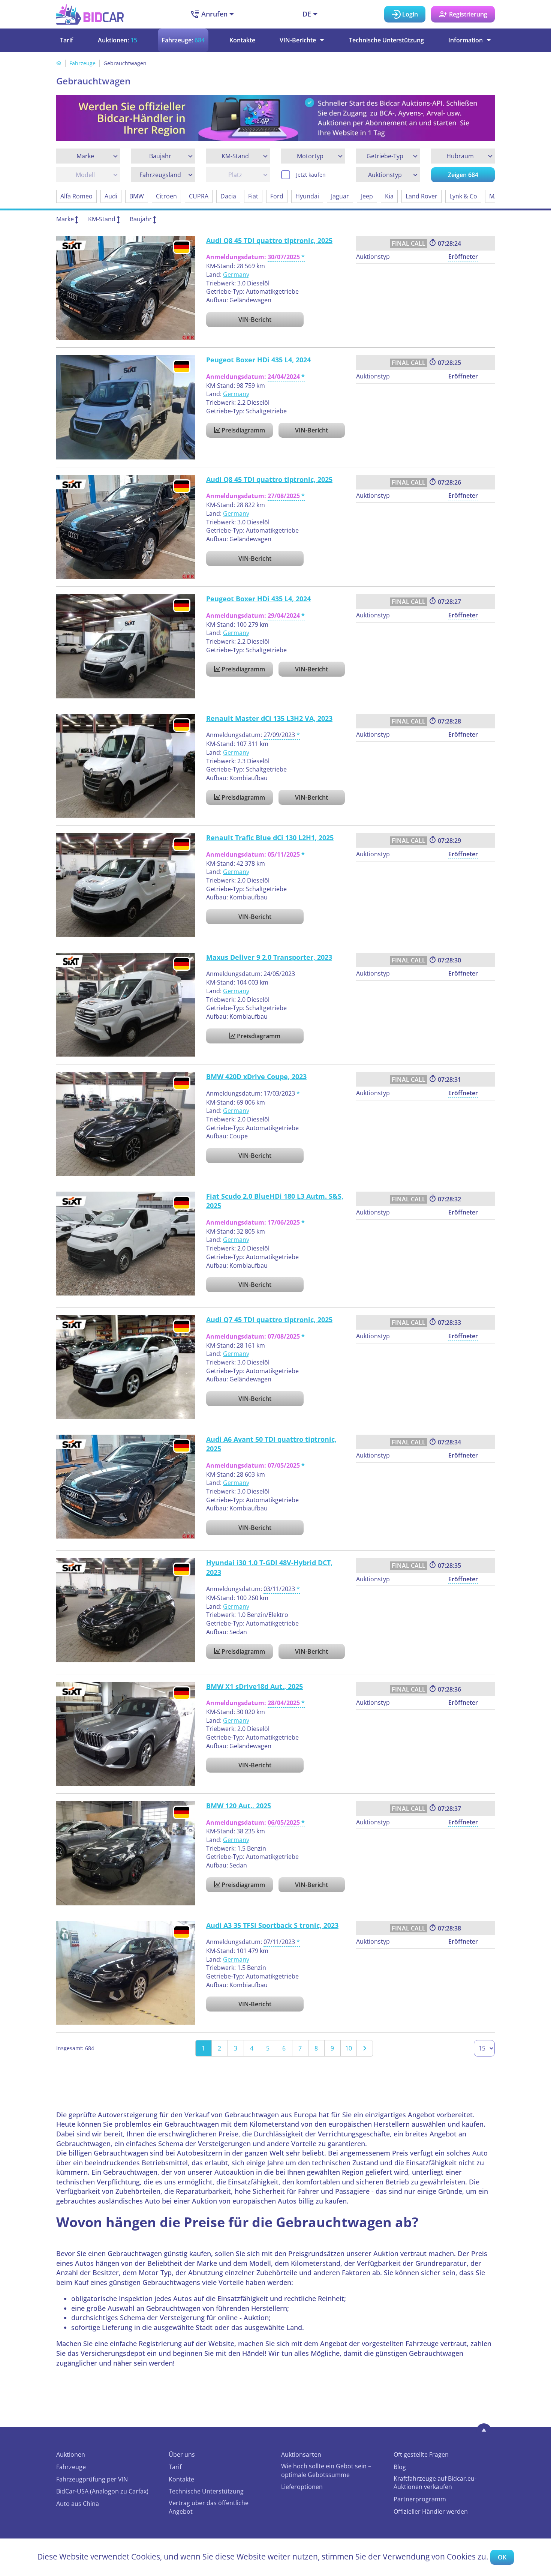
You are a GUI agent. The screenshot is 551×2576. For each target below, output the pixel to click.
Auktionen (71, 2454)
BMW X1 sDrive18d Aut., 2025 (255, 1686)
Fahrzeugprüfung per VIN (92, 2479)
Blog (400, 2467)
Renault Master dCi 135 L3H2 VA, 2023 (269, 718)
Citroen (166, 196)
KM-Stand (102, 219)
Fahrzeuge (82, 63)
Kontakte (242, 40)
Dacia (228, 196)
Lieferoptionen (302, 2487)
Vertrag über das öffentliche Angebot (209, 2507)
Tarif (67, 40)
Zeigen (463, 175)
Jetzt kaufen (311, 175)
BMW (137, 196)
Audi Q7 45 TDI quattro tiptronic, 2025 (269, 1320)
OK (502, 2557)
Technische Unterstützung (386, 40)
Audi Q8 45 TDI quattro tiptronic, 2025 (269, 240)
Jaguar (340, 196)
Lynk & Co (463, 196)
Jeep (367, 196)
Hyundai (307, 196)
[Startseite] (59, 63)
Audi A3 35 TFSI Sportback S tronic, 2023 (272, 1925)
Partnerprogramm (420, 2499)
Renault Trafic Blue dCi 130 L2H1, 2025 (270, 838)
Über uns (182, 2454)
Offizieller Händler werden (431, 2511)
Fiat (253, 196)
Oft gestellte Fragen (421, 2454)
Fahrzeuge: (183, 40)
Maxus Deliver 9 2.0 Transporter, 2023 (269, 957)
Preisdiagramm (243, 430)
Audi (111, 196)
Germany (236, 275)
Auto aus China (78, 2504)
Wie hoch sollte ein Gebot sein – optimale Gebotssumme (326, 2470)
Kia (389, 196)
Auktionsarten (301, 2454)
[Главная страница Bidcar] (90, 14)
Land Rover (421, 196)
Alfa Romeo (76, 196)
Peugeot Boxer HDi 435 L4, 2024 (258, 360)
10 (349, 2048)
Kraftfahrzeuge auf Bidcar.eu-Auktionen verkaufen (435, 2483)
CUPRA (199, 196)
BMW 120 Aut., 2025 (239, 1806)
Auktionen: (118, 40)
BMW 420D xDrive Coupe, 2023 (256, 1076)
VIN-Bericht (255, 320)
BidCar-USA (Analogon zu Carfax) (102, 2491)
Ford (277, 196)
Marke (65, 219)
